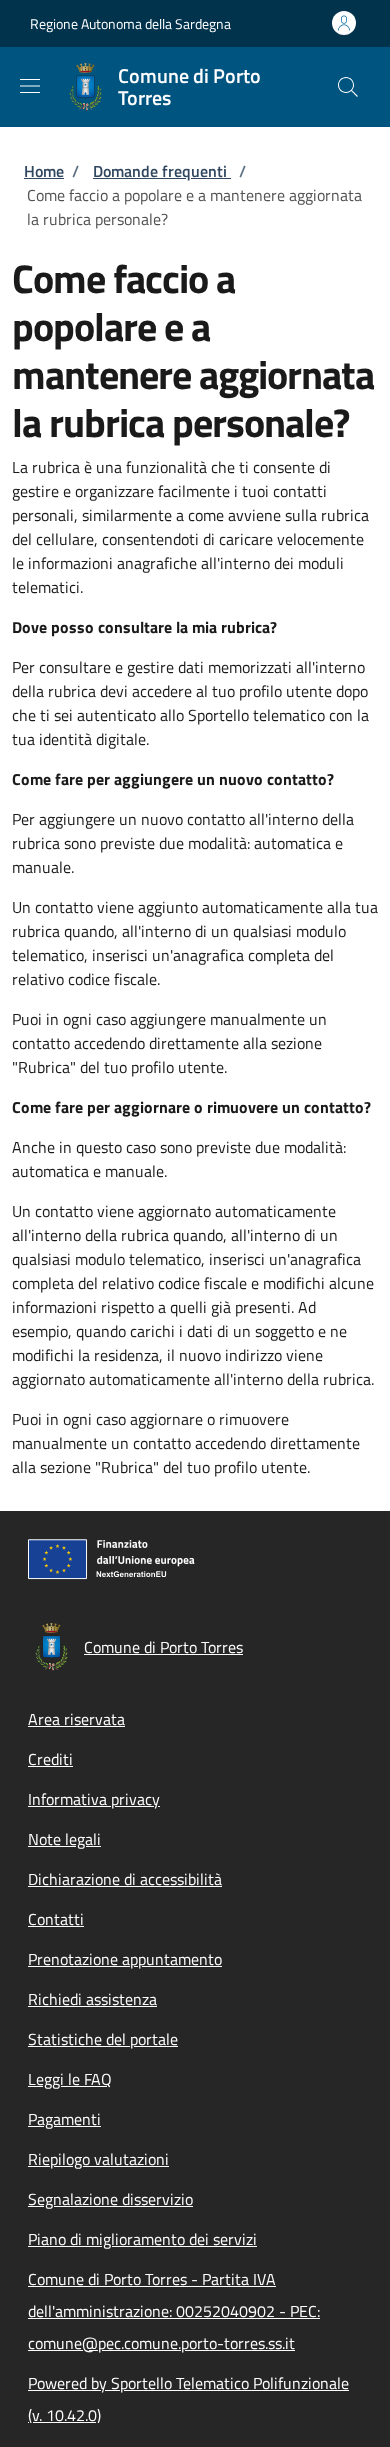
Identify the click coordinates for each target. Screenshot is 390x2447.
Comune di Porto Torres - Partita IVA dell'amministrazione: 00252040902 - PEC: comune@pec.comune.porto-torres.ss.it (174, 2311)
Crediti (50, 1759)
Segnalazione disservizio (110, 2199)
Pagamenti (64, 2119)
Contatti (56, 1919)
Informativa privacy (94, 1799)
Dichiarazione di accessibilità (125, 1879)
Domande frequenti (162, 171)
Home (44, 171)
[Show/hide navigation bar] (30, 86)
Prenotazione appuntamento (125, 1959)
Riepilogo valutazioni (98, 2159)
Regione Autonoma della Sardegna (130, 23)
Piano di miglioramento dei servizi (142, 2239)
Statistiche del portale (103, 2039)
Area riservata (76, 1719)
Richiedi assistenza (92, 1999)
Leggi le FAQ (70, 2079)
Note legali (64, 1839)
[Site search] (348, 87)
